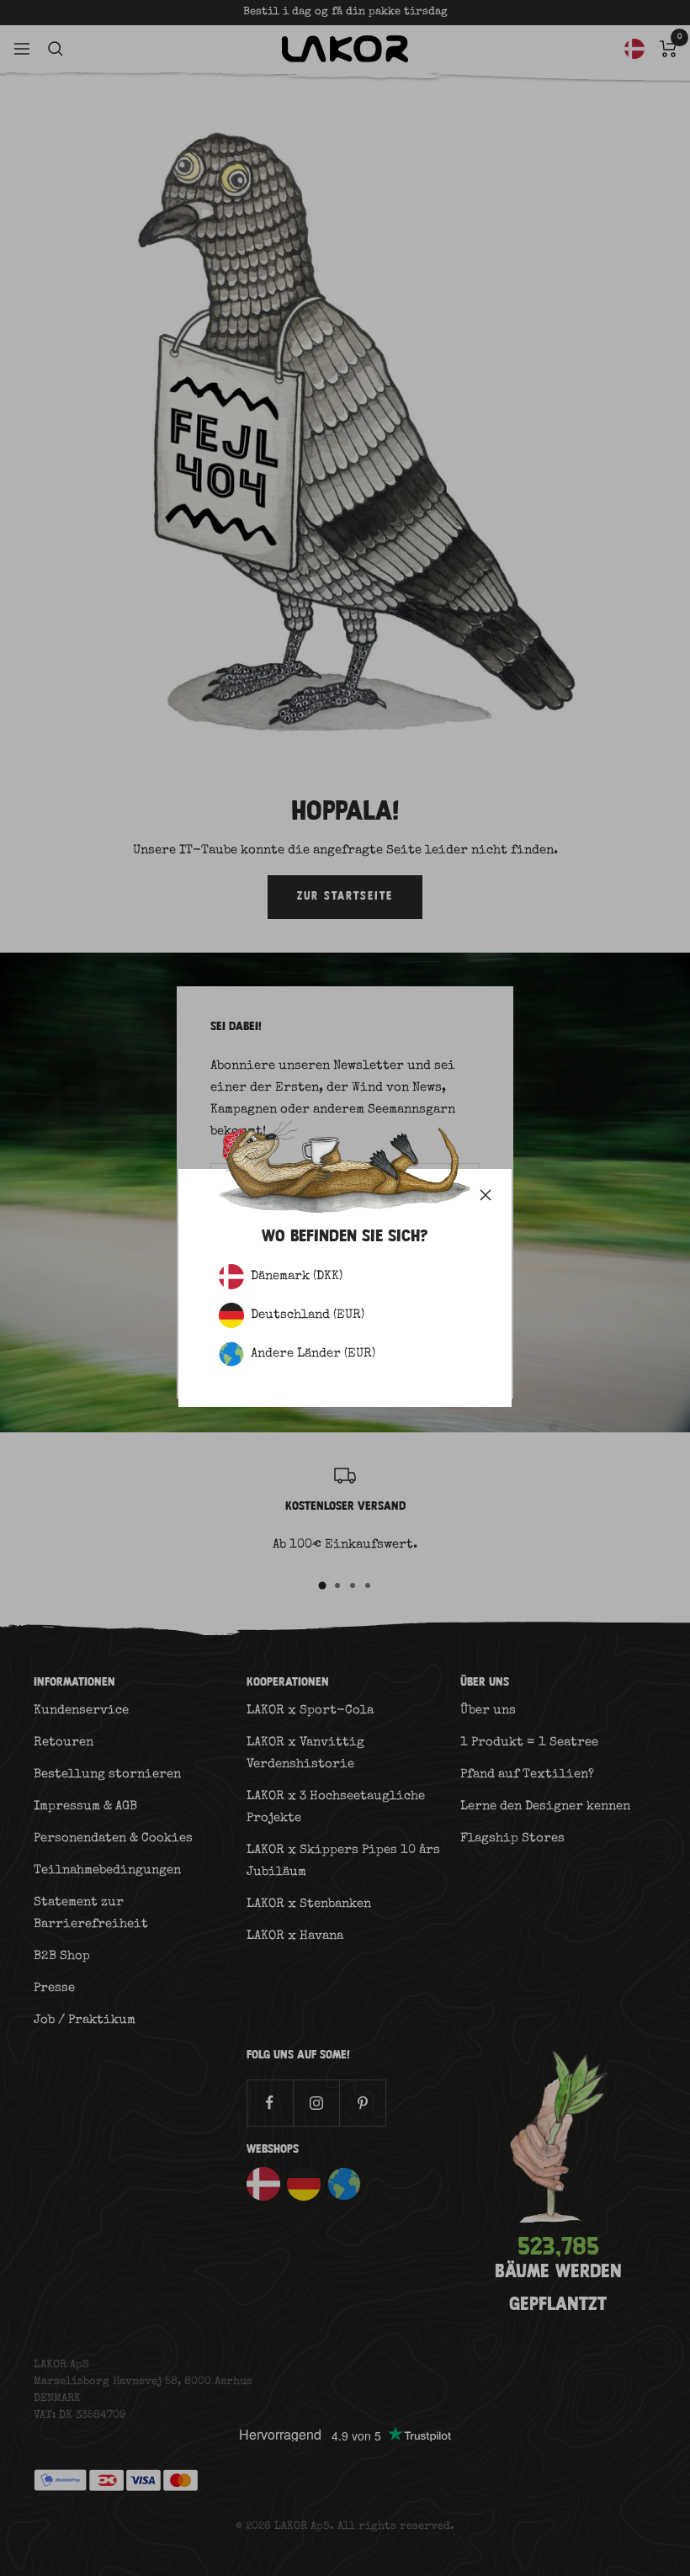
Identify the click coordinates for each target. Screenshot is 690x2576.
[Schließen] (486, 1195)
